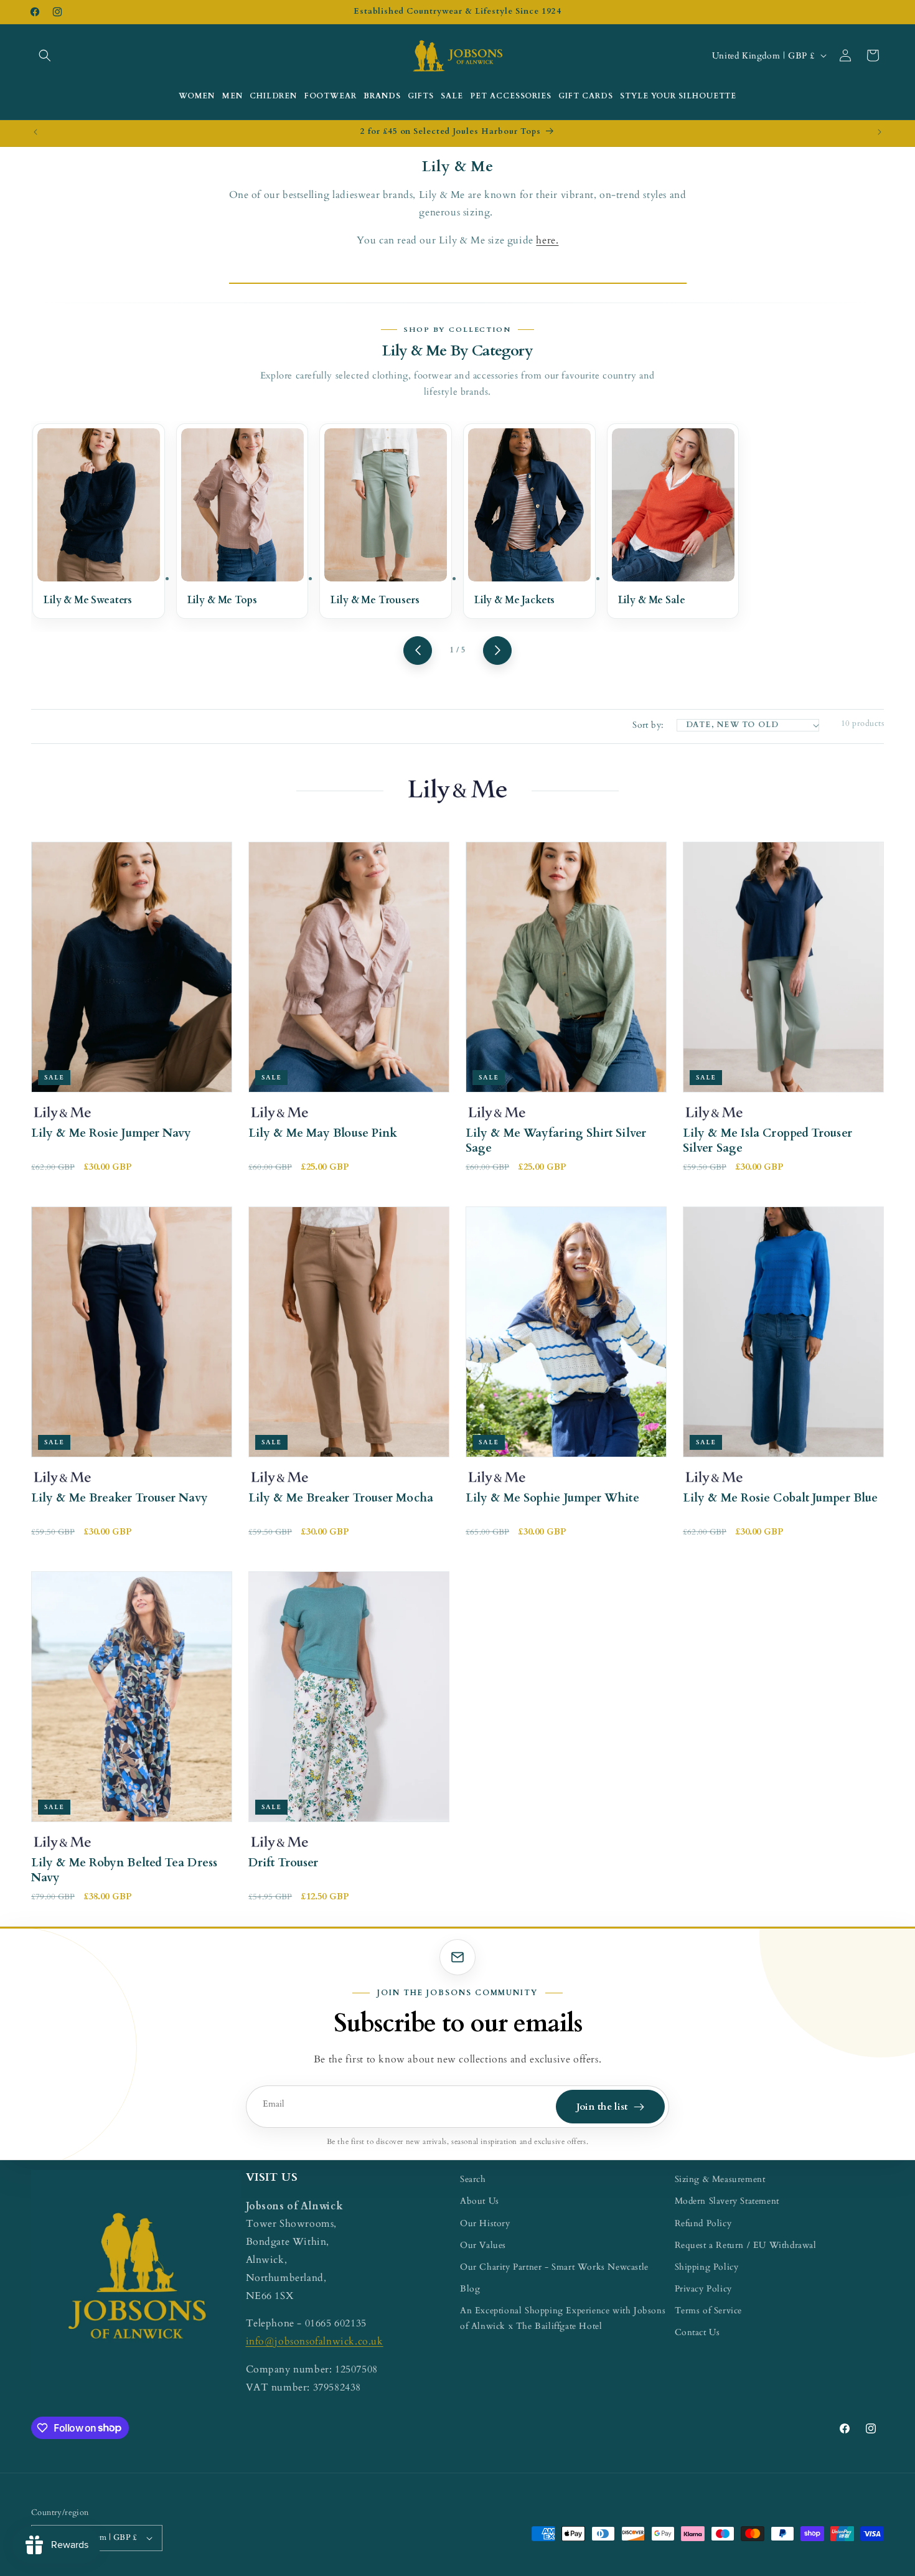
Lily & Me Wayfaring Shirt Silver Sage (556, 1141)
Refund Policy (703, 2223)
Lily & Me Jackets (514, 600)
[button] (45, 55)
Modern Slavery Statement (727, 2201)
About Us (480, 2201)
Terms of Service (709, 2310)
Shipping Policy (707, 2267)
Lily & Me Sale (652, 600)
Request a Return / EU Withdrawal (746, 2245)
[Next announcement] (880, 132)
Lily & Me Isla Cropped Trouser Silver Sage (767, 1141)
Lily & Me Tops (222, 600)
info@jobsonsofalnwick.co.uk (315, 2341)
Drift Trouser (283, 1863)
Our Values (483, 2245)
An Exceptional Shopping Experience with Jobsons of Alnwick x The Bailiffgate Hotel (563, 2318)
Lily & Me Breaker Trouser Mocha (341, 1498)
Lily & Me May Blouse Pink (323, 1134)
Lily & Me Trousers (375, 600)
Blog (470, 2289)
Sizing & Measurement (720, 2179)
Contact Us (697, 2332)
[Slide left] (418, 650)
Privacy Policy (703, 2289)
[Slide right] (497, 650)
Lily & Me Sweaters (88, 600)
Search (473, 2179)
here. (547, 241)
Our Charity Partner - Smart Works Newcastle (554, 2267)
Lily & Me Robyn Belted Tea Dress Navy (124, 1871)
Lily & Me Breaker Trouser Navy (120, 1498)
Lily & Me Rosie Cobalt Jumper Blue (780, 1498)
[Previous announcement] (35, 132)
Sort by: (648, 725)
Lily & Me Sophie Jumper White (552, 1498)
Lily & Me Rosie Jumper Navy (111, 1134)
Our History (485, 2223)
